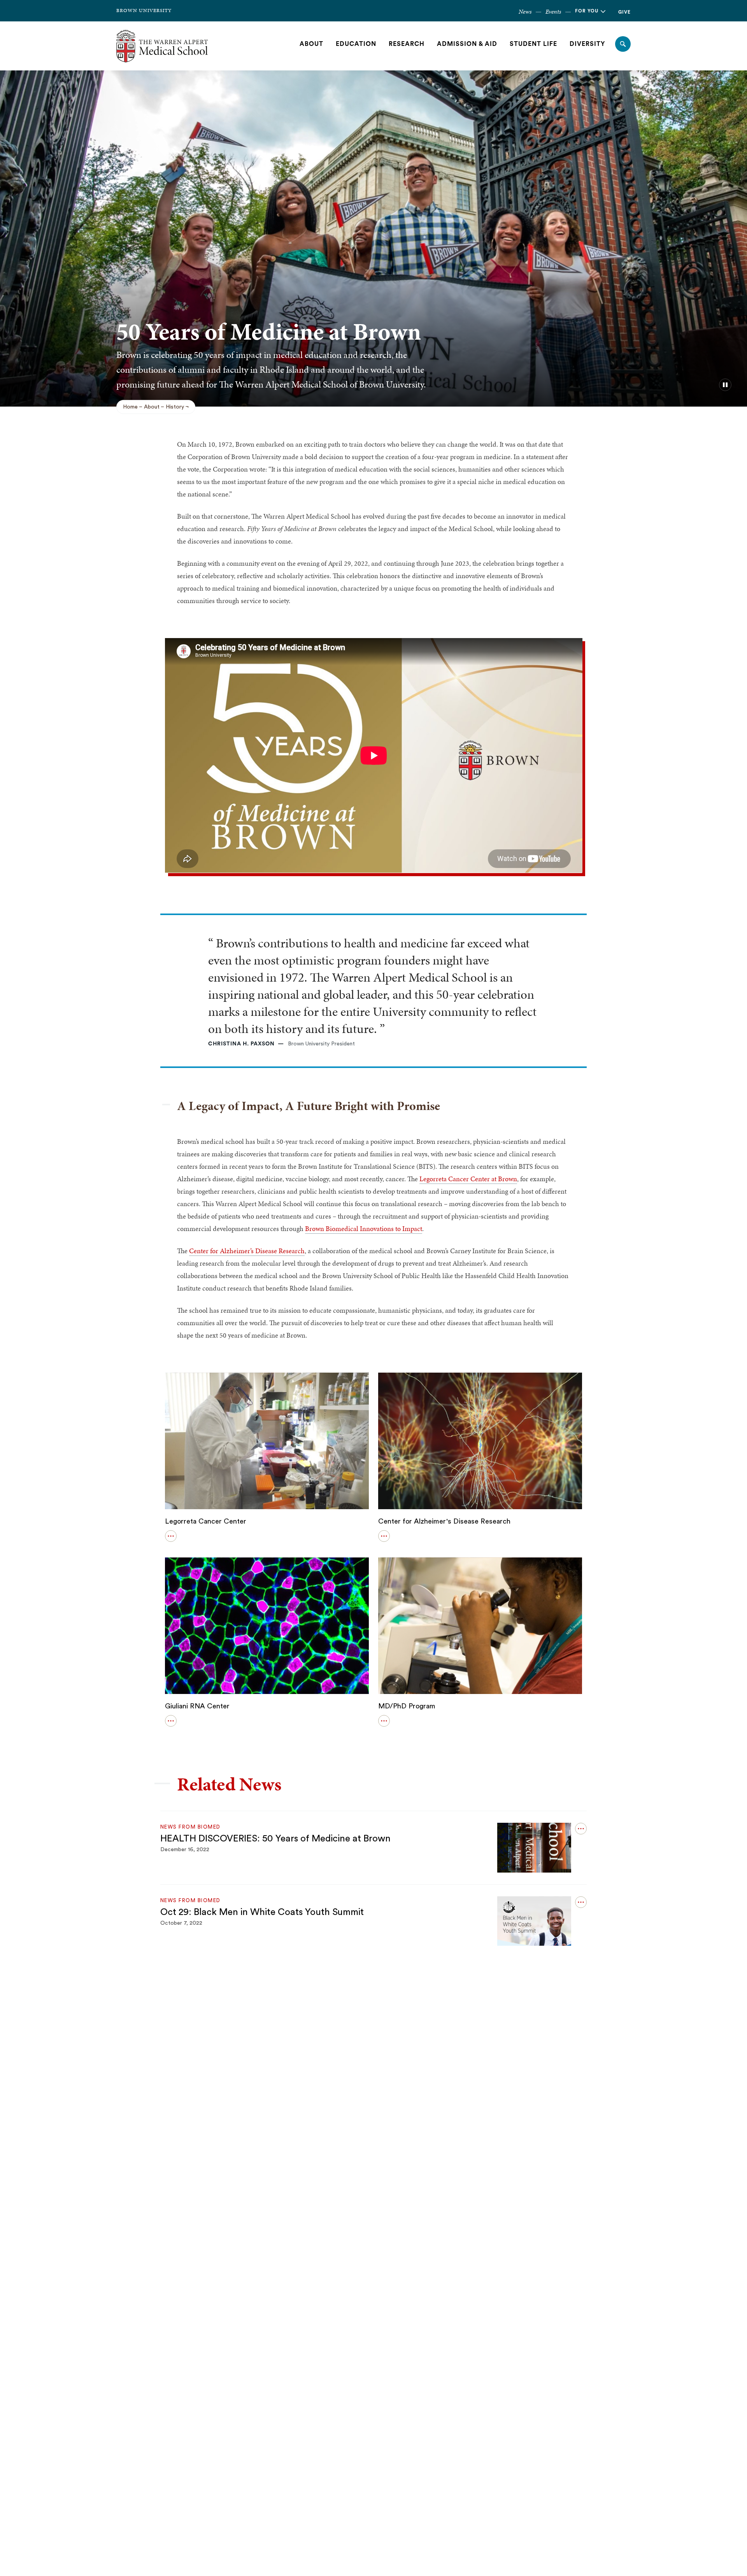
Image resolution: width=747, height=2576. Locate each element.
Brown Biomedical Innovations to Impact (364, 1228)
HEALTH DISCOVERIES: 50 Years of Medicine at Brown (275, 1839)
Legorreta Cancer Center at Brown (468, 1179)
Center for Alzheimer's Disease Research (444, 1521)
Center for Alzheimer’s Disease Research (247, 1251)
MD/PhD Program (407, 1706)
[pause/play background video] (725, 385)
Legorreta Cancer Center (206, 1521)
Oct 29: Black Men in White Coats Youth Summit (262, 1912)
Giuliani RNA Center (197, 1706)
